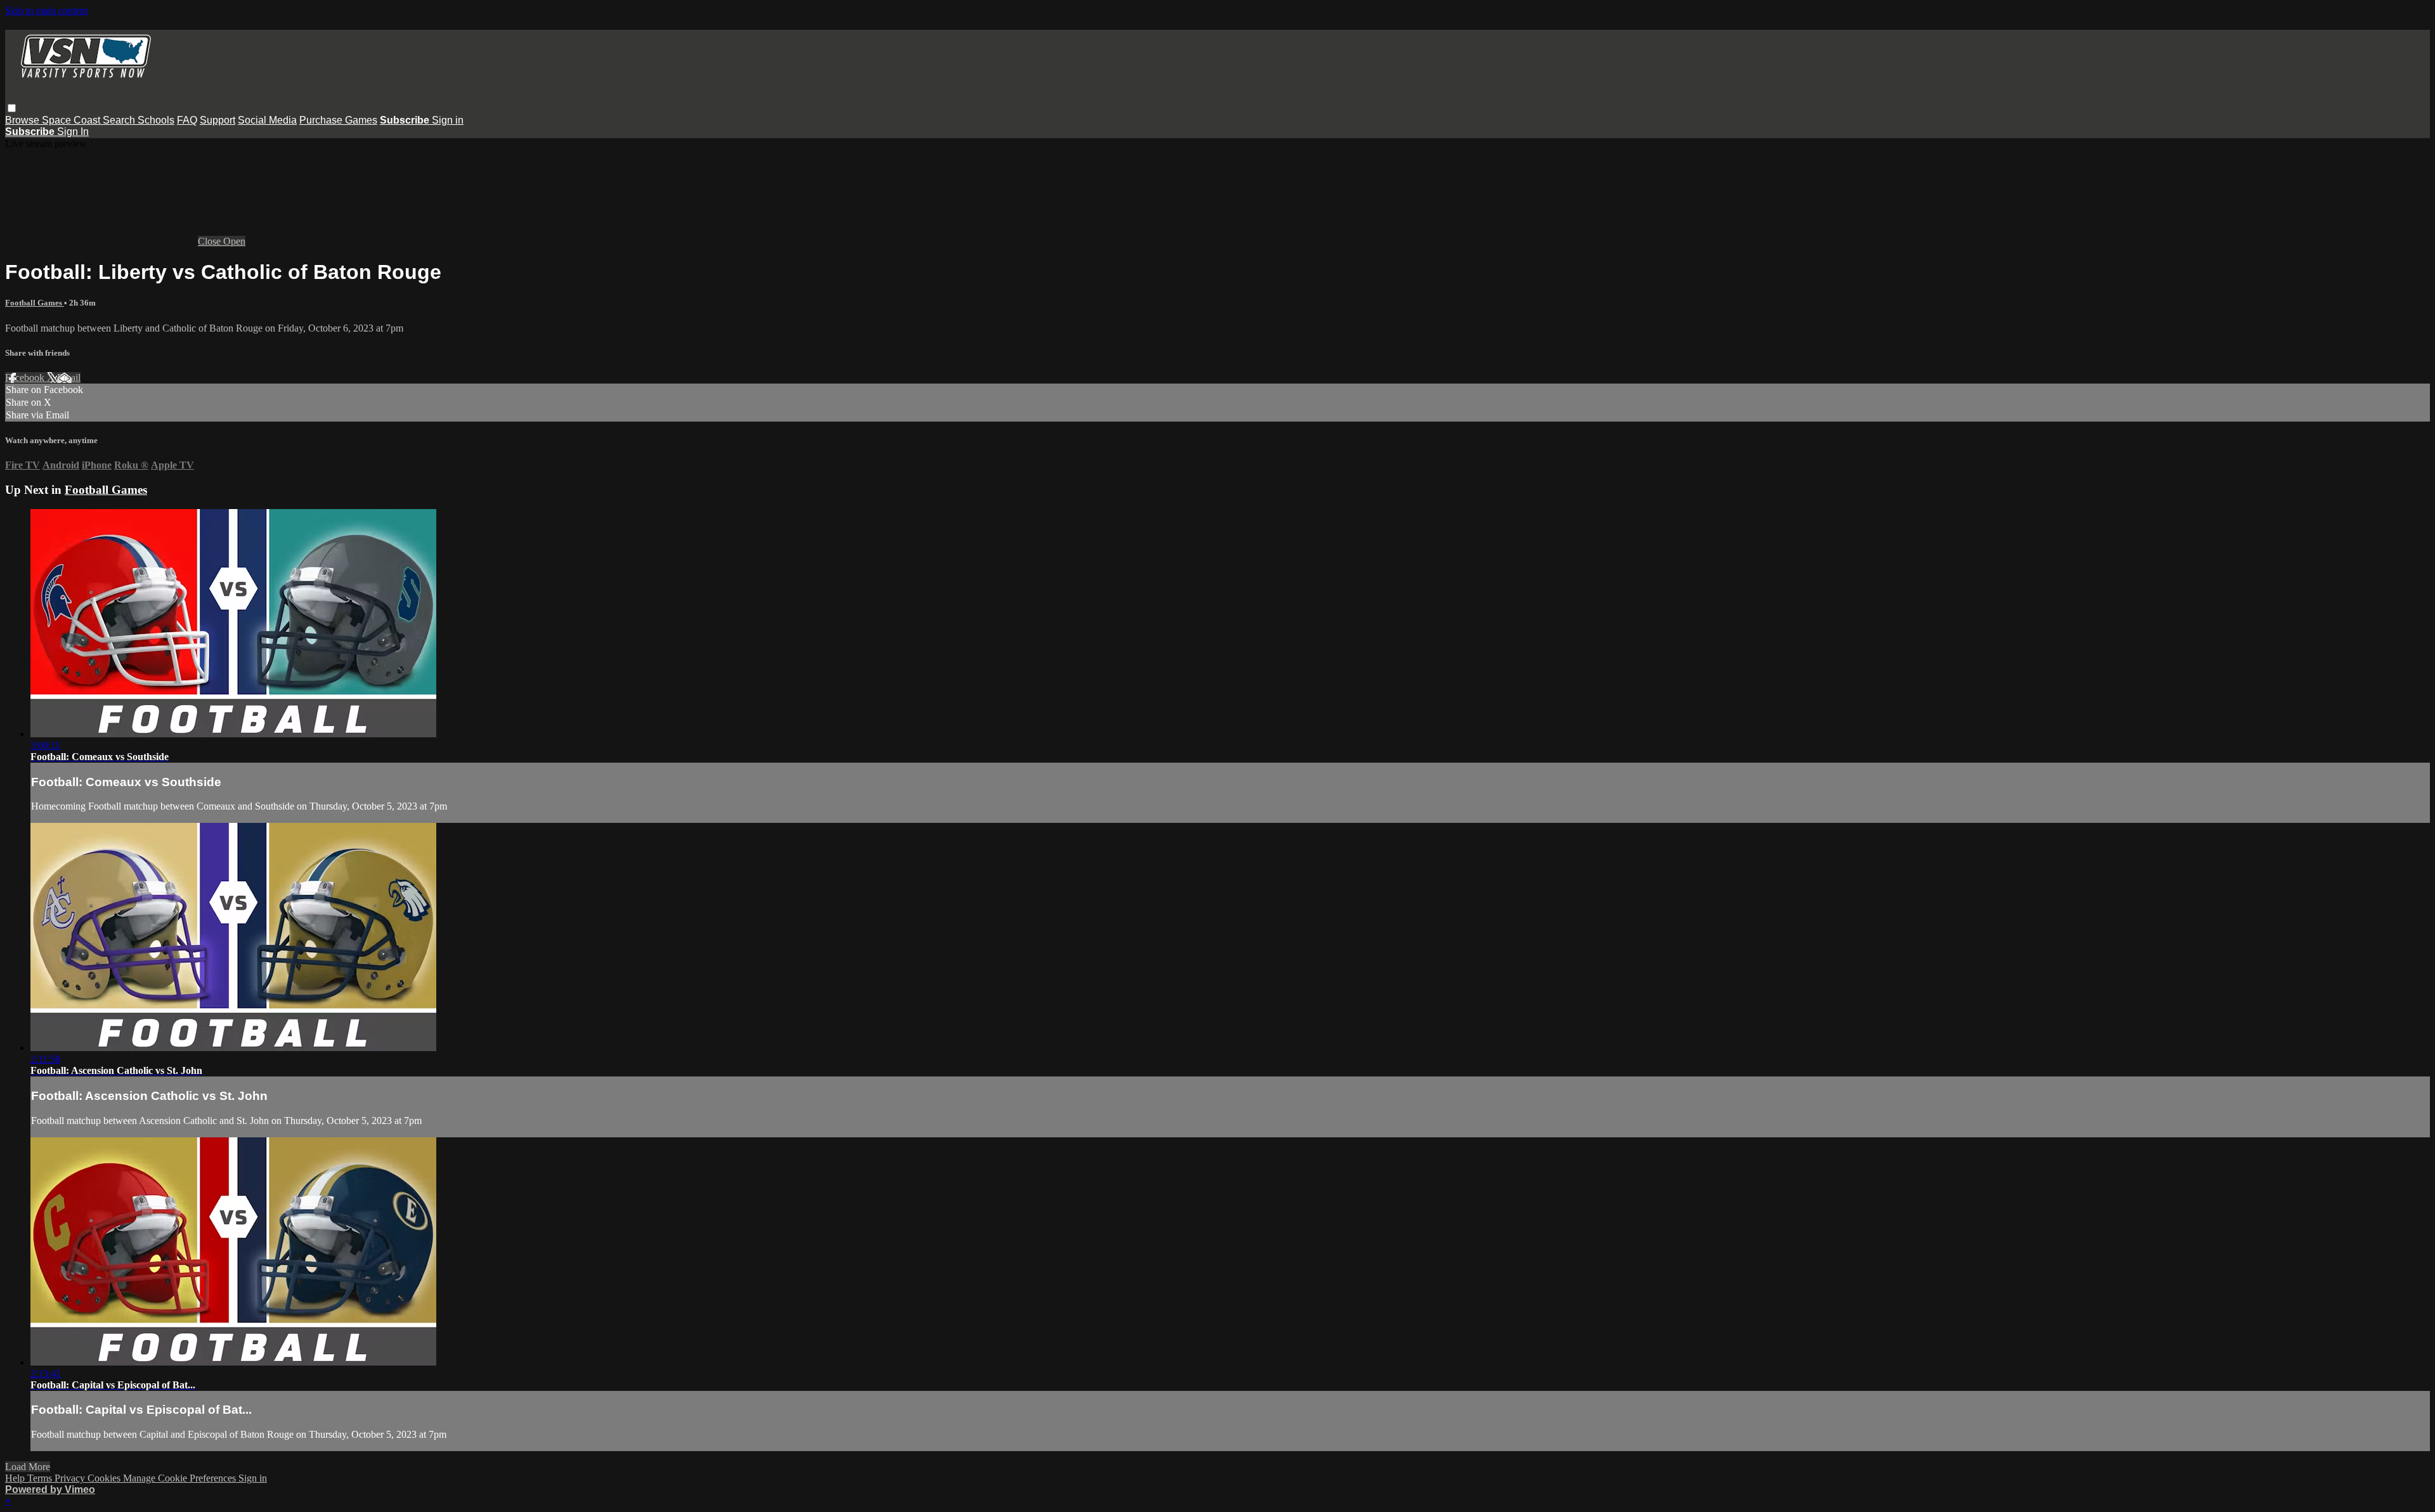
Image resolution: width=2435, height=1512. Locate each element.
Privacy (71, 1478)
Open (234, 241)
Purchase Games (338, 120)
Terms (41, 1478)
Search (120, 120)
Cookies (105, 1478)
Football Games (35, 303)
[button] (12, 108)
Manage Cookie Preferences (181, 1478)
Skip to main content (46, 10)
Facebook (26, 378)
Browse (23, 120)
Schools (156, 120)
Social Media (267, 120)
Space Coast (72, 120)
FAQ (187, 120)
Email (69, 378)
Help (16, 1478)
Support (218, 120)
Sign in (448, 120)
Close (211, 241)
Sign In (73, 132)
